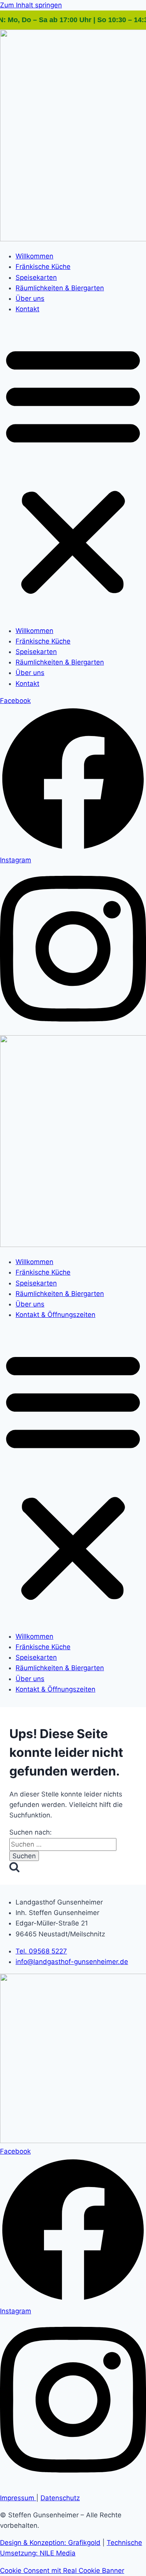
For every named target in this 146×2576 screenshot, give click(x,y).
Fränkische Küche (43, 267)
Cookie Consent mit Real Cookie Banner (62, 2571)
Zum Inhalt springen (31, 5)
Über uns (30, 298)
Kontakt (27, 309)
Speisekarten (36, 277)
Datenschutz (60, 2498)
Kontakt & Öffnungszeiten (55, 1315)
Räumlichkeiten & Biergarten (60, 288)
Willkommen (34, 256)
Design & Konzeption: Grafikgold (50, 2543)
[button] (73, 470)
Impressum (18, 2498)
